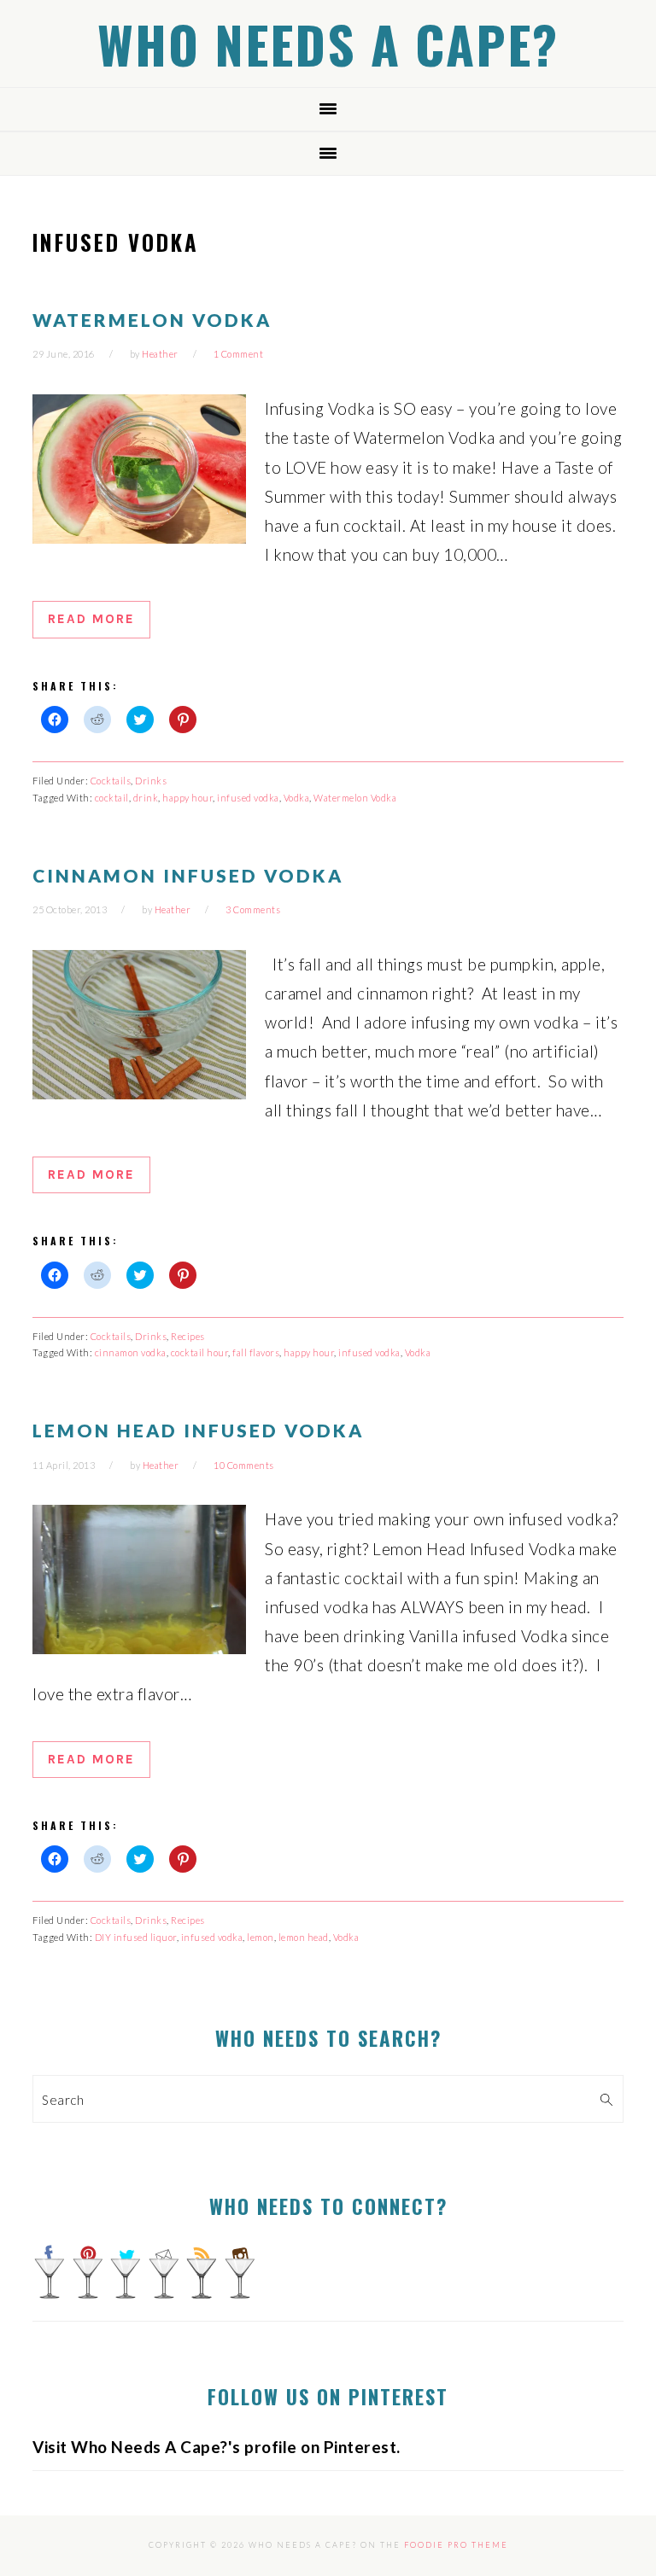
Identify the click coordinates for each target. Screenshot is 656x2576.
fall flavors (256, 1352)
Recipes (188, 1336)
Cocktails (111, 781)
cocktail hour (200, 1352)
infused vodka (248, 798)
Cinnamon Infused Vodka (188, 875)
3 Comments (253, 909)
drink (146, 798)
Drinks (151, 781)
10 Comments (244, 1465)
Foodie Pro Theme (456, 2545)
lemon (261, 1937)
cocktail (112, 798)
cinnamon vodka (131, 1352)
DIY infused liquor (136, 1937)
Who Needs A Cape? (328, 43)
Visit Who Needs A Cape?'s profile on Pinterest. (217, 2447)
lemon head (304, 1937)
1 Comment (239, 354)
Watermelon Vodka (152, 320)
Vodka (297, 798)
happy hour (187, 798)
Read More (91, 619)
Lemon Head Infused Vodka (198, 1430)
